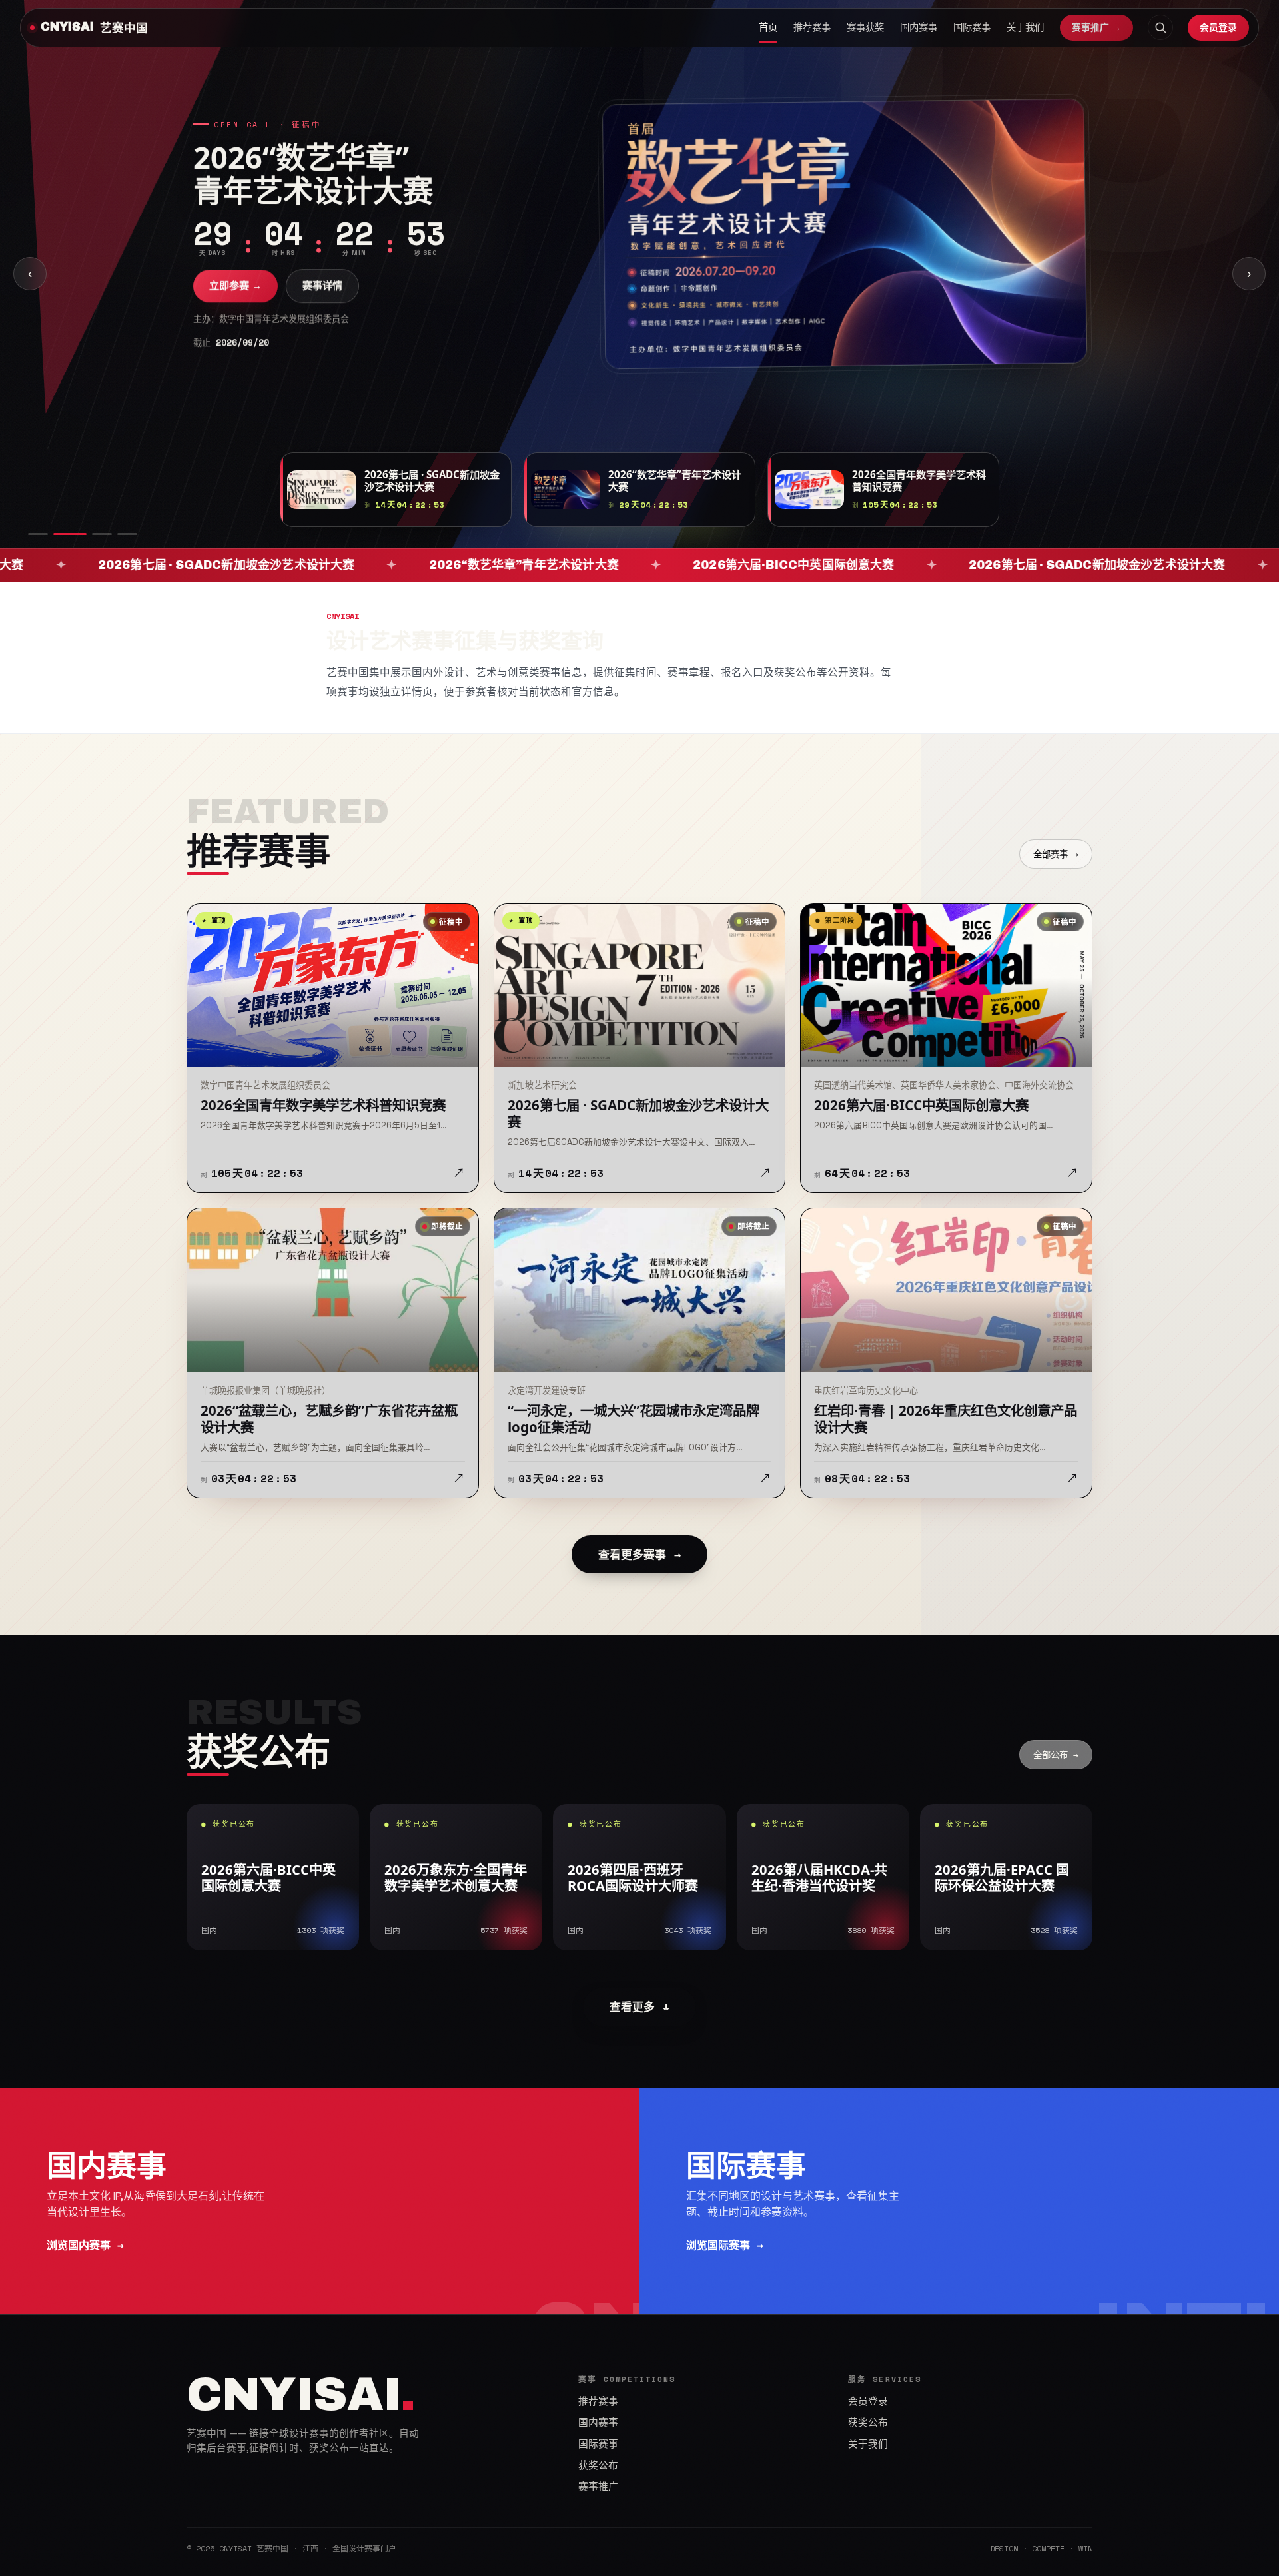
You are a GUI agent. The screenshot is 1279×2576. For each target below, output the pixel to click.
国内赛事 (919, 27)
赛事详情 (322, 285)
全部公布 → (1056, 1755)
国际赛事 (972, 27)
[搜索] (1160, 27)
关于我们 (1025, 27)
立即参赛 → (235, 285)
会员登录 (1218, 27)
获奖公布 (598, 2465)
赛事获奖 (865, 27)
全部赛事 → (1056, 854)
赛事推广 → (1096, 27)
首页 (768, 27)
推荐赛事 (812, 27)
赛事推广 (598, 2487)
